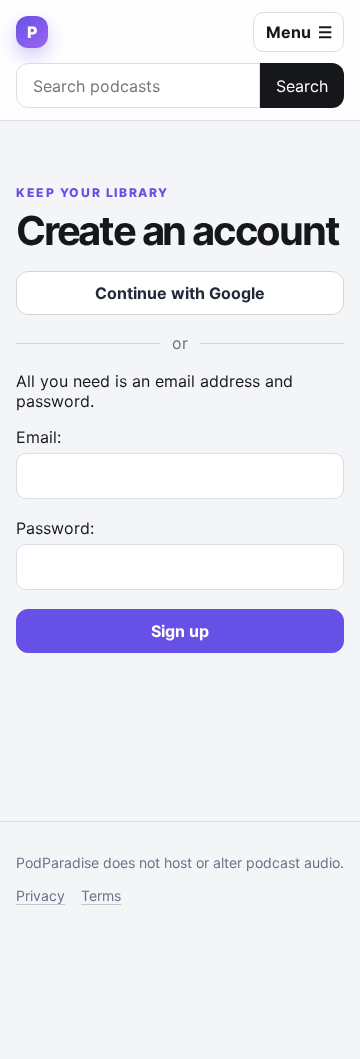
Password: (55, 528)
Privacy (40, 895)
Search (302, 86)
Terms (101, 895)
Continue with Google (180, 293)
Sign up (180, 631)
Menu (299, 32)
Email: (38, 437)
